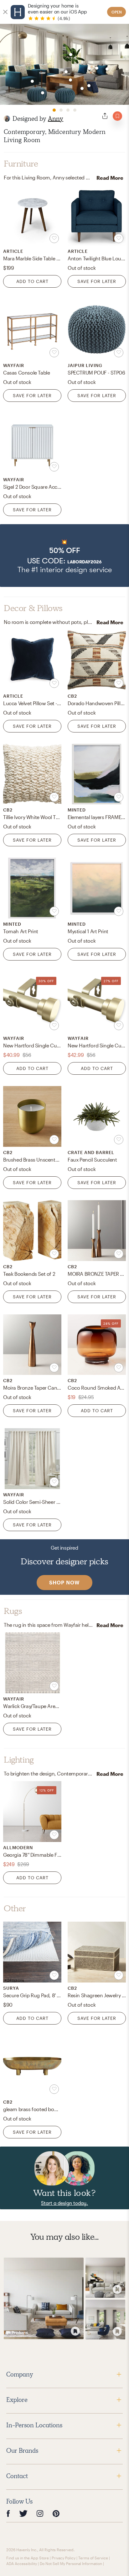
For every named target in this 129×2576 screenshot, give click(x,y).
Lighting (19, 1760)
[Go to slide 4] (75, 110)
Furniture (21, 164)
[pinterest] (56, 2513)
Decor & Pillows (33, 608)
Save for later (97, 281)
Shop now (64, 1582)
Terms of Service (93, 2558)
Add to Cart (32, 281)
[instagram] (40, 2513)
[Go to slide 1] (54, 110)
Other (15, 1908)
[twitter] (23, 2513)
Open (117, 12)
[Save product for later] (54, 238)
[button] (64, 556)
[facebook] (8, 2513)
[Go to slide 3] (68, 110)
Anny (56, 119)
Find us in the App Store (28, 2558)
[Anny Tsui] (7, 119)
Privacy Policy (64, 2558)
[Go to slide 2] (61, 110)
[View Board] (44, 2298)
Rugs (13, 1611)
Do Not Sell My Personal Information (71, 2563)
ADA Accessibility (22, 2563)
